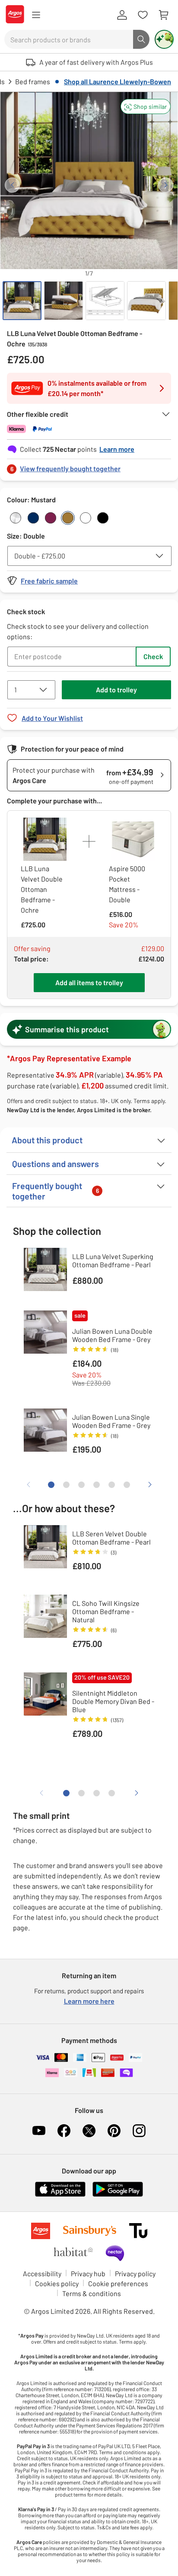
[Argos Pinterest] (114, 2131)
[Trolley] (163, 15)
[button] (146, 106)
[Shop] (36, 15)
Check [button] (153, 656)
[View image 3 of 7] (105, 301)
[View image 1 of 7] (22, 301)
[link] (89, 466)
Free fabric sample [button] (49, 581)
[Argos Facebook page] (64, 2131)
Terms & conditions (92, 2293)
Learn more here (89, 2001)
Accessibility (42, 2273)
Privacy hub (88, 2273)
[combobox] (69, 39)
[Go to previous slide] (12, 185)
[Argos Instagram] (139, 2131)
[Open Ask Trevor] (164, 39)
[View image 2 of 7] (64, 301)
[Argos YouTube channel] (39, 2131)
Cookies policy (57, 2283)
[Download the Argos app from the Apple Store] (60, 2195)
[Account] (122, 15)
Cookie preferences (118, 2283)
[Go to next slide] (166, 185)
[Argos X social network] (89, 2131)
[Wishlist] (143, 15)
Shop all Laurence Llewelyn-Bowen (118, 81)
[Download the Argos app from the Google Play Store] (118, 2195)
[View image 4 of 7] (146, 301)
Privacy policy (135, 2273)
